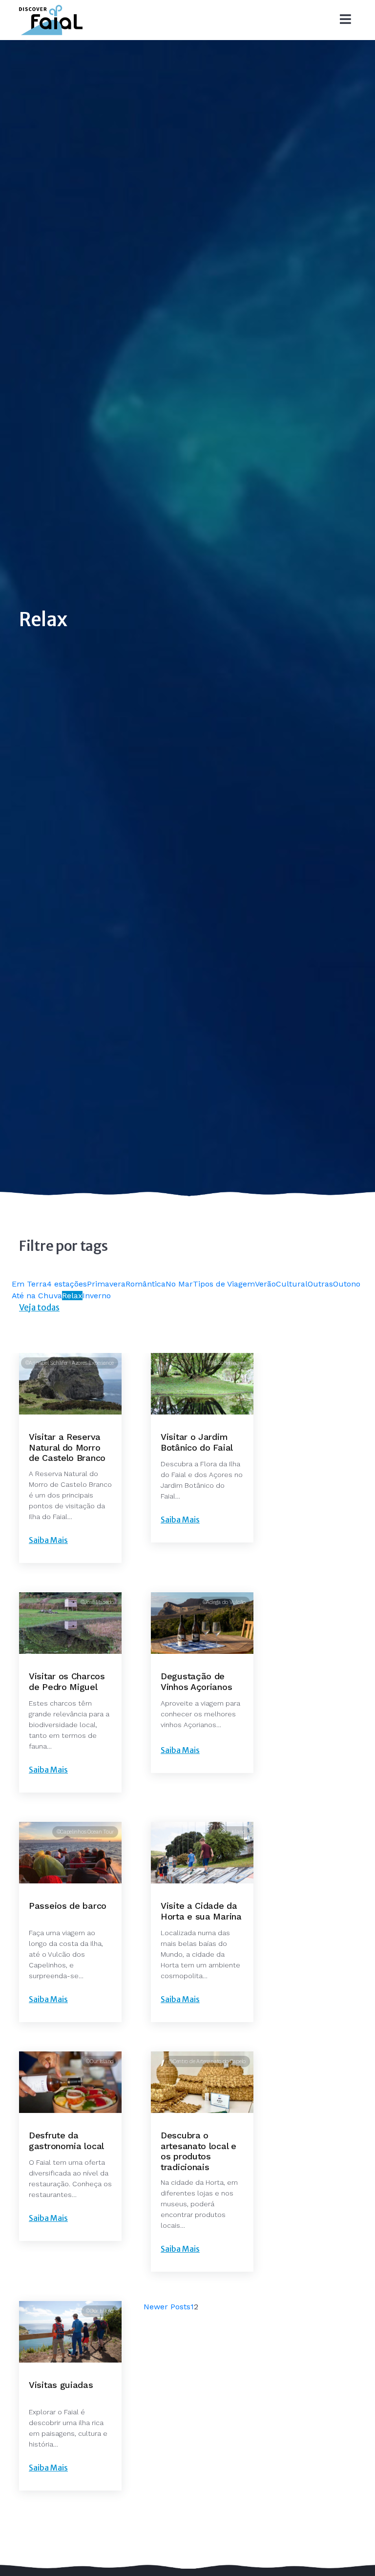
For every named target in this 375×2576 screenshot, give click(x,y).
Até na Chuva (37, 1296)
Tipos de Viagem (224, 1284)
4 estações (67, 1284)
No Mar (179, 1284)
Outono (347, 1284)
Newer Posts (167, 2307)
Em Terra (29, 1284)
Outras (320, 1284)
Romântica (146, 1284)
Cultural (292, 1284)
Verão (265, 1284)
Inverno (97, 1296)
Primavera (106, 1284)
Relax (72, 1296)
